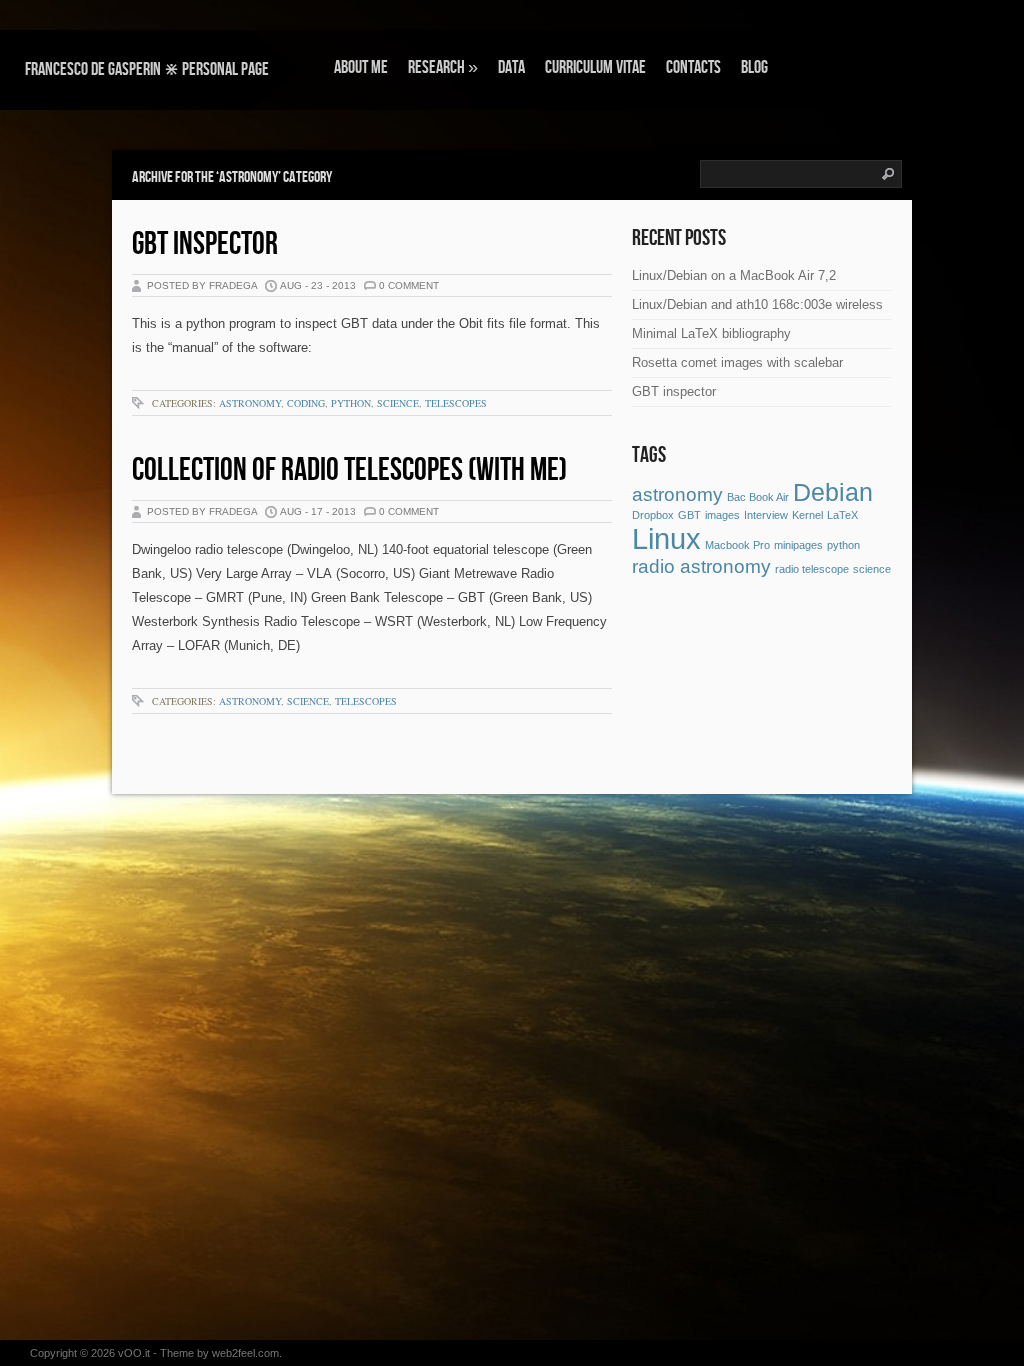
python (843, 545)
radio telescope (812, 569)
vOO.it (134, 1353)
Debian (833, 492)
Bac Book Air (758, 497)
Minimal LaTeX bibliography (711, 333)
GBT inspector (205, 244)
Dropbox (653, 515)
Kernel (807, 515)
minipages (798, 545)
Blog (754, 67)
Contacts (693, 67)
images (722, 515)
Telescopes (456, 403)
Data (511, 67)
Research (443, 67)
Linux (666, 538)
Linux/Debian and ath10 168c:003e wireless (757, 304)
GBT (689, 515)
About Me (361, 67)
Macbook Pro (737, 545)
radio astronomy (701, 566)
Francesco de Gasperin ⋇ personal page (147, 69)
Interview (766, 515)
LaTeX (842, 515)
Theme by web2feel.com (219, 1353)
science (872, 569)
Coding (306, 403)
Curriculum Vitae (595, 67)
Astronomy (250, 403)
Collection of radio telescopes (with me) (349, 470)
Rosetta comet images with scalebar (737, 362)
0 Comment (409, 285)
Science (398, 403)
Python (351, 403)
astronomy (677, 494)
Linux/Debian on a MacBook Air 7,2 (734, 275)
